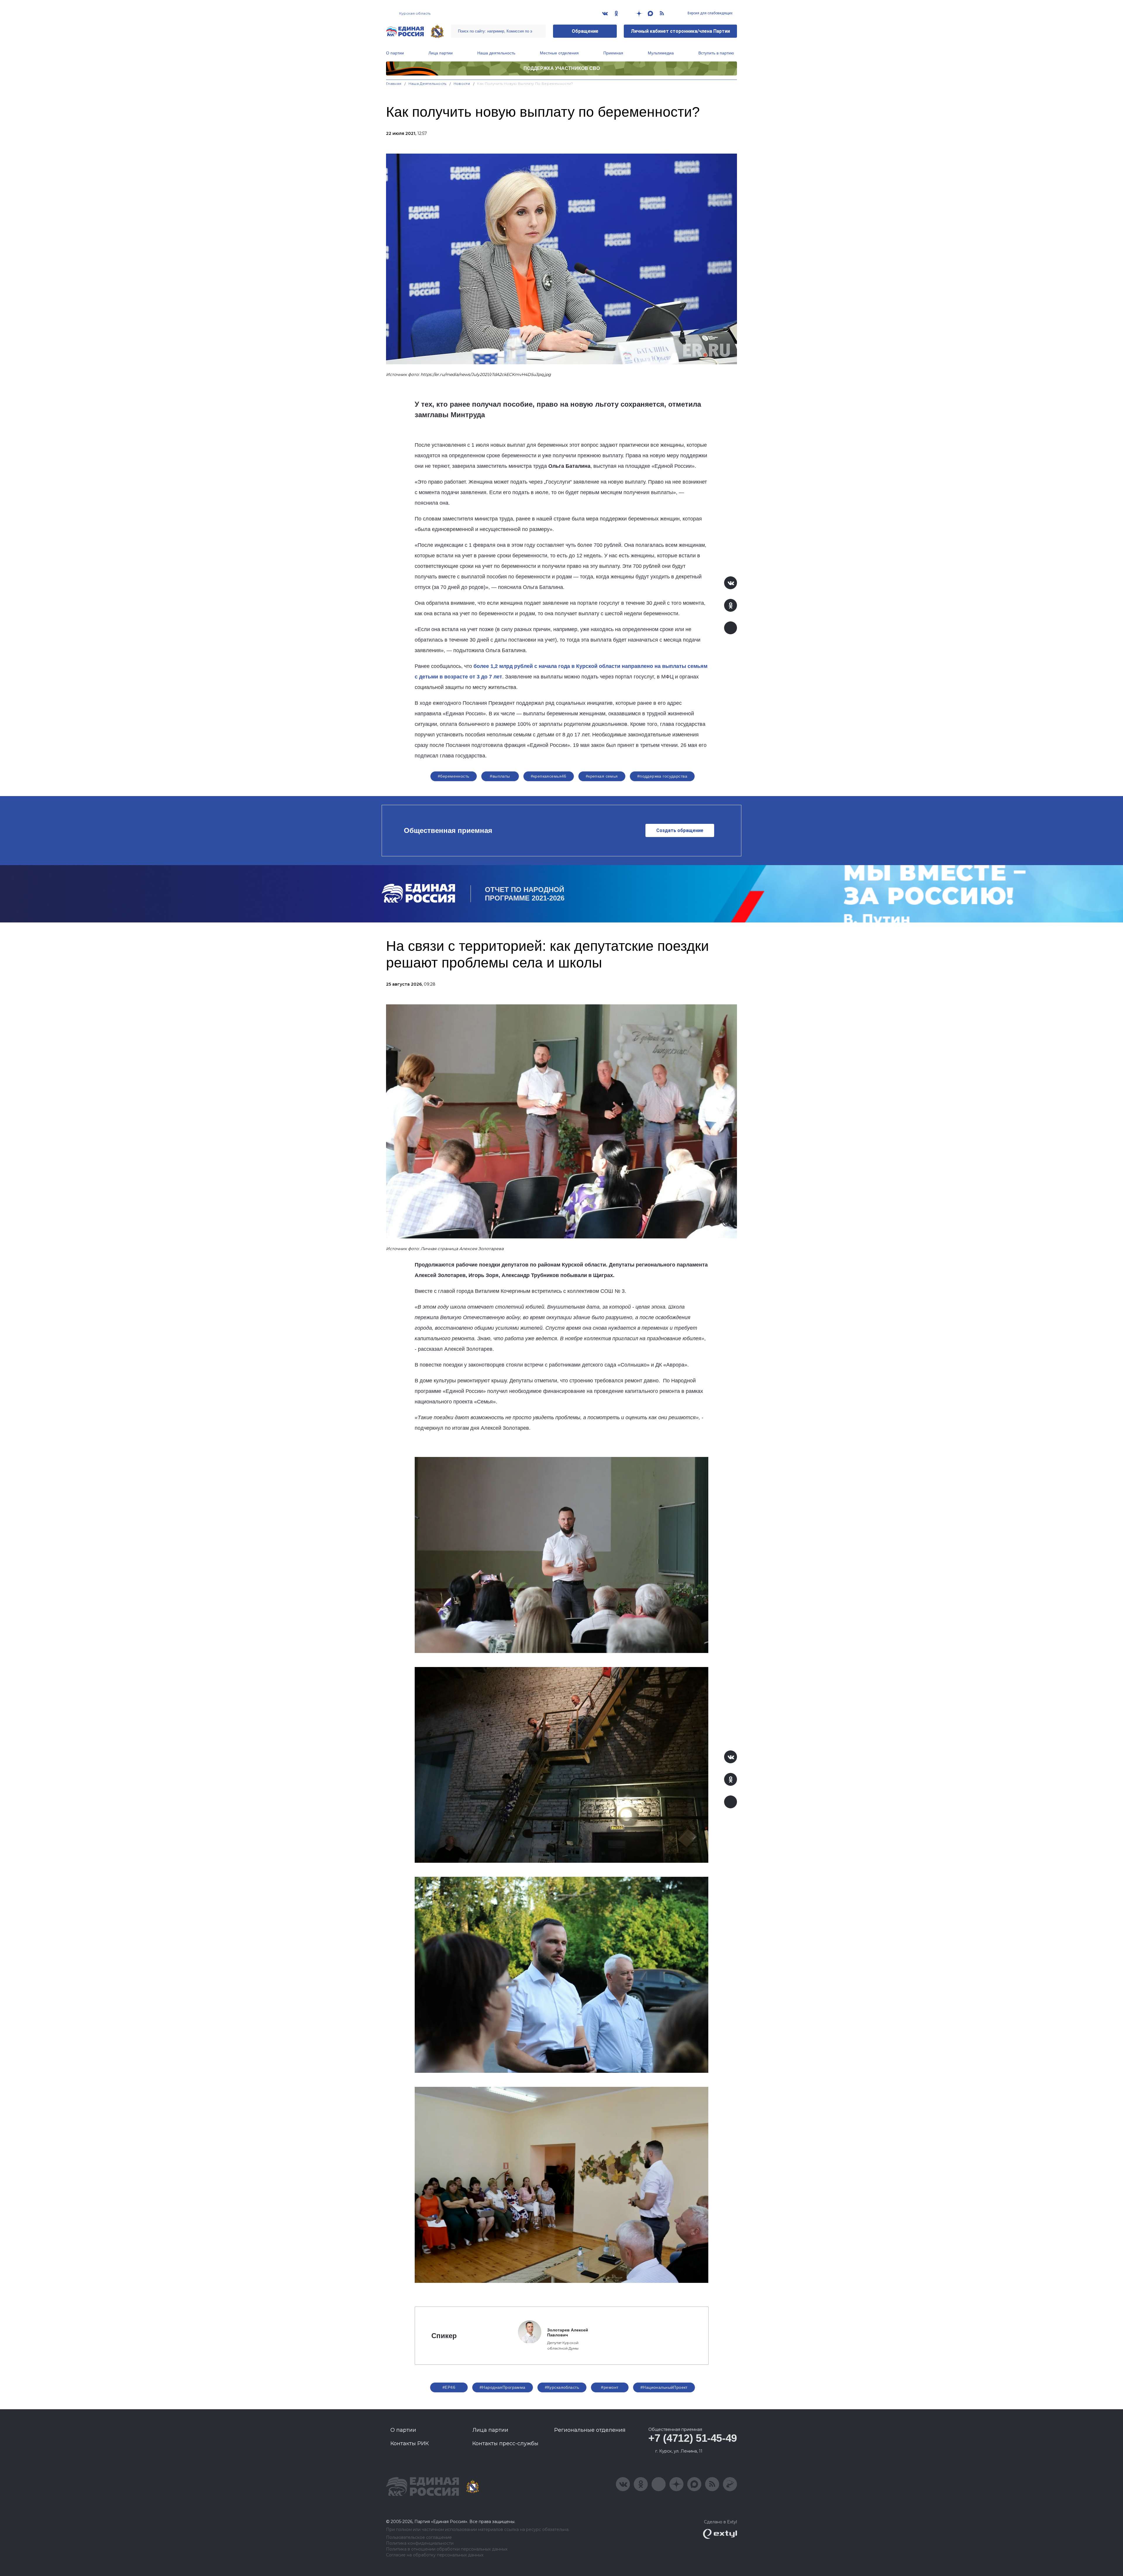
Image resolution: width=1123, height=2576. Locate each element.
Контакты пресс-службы (505, 2443)
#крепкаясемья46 (549, 776)
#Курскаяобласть (562, 2387)
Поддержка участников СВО (562, 68)
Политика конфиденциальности (420, 2543)
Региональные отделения (590, 2430)
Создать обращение (680, 830)
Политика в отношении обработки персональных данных (447, 2549)
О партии (395, 53)
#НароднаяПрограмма (503, 2387)
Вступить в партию (716, 53)
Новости (462, 84)
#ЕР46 (449, 2387)
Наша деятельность (496, 53)
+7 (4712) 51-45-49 (693, 2438)
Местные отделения (559, 53)
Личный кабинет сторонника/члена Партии (680, 31)
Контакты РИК (410, 2443)
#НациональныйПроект (664, 2387)
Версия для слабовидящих (710, 13)
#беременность (453, 776)
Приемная (613, 53)
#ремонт (610, 2387)
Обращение (585, 31)
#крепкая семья (602, 776)
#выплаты (500, 776)
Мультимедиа (661, 53)
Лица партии (441, 53)
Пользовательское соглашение (419, 2538)
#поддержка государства (662, 776)
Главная (394, 84)
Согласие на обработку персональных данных (435, 2555)
